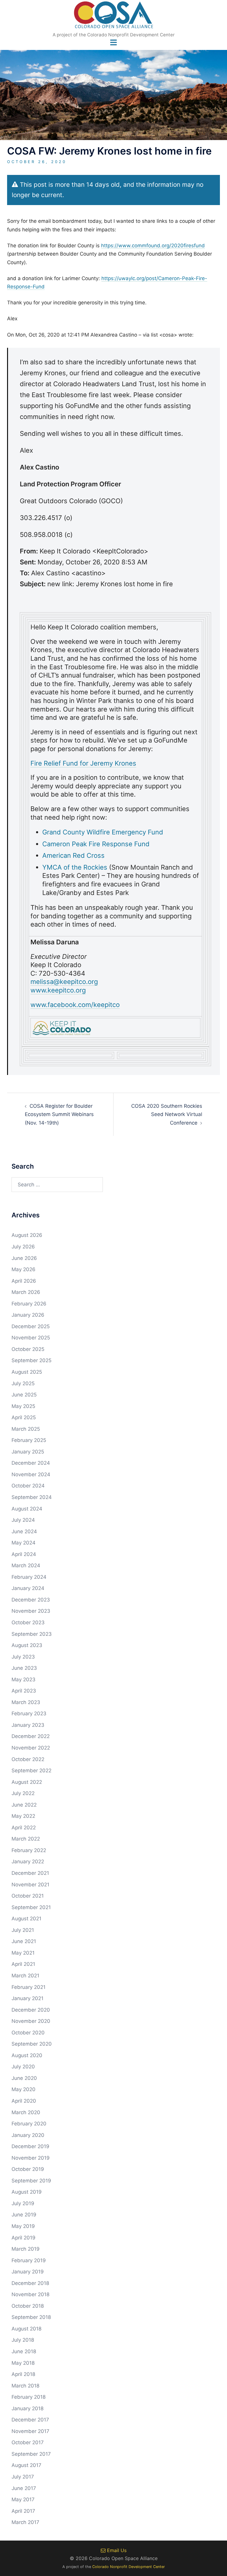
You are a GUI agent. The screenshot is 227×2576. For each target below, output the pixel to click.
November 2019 (31, 2158)
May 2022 (23, 1816)
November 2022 (31, 1748)
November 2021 (30, 1885)
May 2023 (23, 1680)
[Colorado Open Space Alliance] (114, 17)
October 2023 (28, 1622)
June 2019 (24, 2215)
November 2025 (31, 1338)
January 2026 (28, 1315)
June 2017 (24, 2488)
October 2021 (28, 1896)
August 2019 (27, 2192)
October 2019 (28, 2169)
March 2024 (26, 1565)
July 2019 (23, 2203)
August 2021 (26, 1919)
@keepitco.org (76, 982)
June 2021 (24, 1941)
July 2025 (23, 1383)
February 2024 (29, 1577)
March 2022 (26, 1839)
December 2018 (30, 2283)
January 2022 (28, 1862)
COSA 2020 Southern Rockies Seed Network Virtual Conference (167, 1114)
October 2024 (28, 1486)
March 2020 (26, 2112)
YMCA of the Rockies (75, 867)
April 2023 (24, 1691)
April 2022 (24, 1828)
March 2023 (26, 1702)
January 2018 (27, 2408)
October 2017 (28, 2442)
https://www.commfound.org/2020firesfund (153, 246)
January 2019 (28, 2272)
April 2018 (23, 2374)
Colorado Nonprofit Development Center (129, 2567)
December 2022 (31, 1736)
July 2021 (23, 1930)
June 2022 (24, 1805)
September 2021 (31, 1907)
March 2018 (25, 2386)
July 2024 (23, 1520)
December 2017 (30, 2420)
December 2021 (30, 1873)
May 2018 (23, 2363)
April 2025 (24, 1417)
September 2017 (31, 2454)
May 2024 (23, 1543)
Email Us (116, 2550)
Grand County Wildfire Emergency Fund (103, 832)
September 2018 (31, 2317)
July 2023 (23, 1657)
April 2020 (24, 2101)
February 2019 (29, 2260)
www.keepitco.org (58, 990)
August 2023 (27, 1645)
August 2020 (27, 2055)
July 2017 (23, 2477)
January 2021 (27, 1998)
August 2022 (27, 1782)
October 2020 (28, 2033)
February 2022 (29, 1850)
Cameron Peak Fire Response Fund (96, 844)
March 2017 (25, 2522)
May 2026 (23, 1269)
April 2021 (23, 1964)
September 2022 (31, 1771)
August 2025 (27, 1372)
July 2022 (23, 1793)
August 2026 (27, 1235)
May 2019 (23, 2226)
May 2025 (23, 1406)
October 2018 (28, 2306)
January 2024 (28, 1588)
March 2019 (26, 2249)
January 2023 (28, 1725)
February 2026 (29, 1304)
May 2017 (23, 2499)
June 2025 (24, 1395)
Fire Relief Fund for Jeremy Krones (83, 763)
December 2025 (31, 1326)
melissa (42, 982)
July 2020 (23, 2067)
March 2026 (26, 1292)
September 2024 (32, 1497)
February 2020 (29, 2124)
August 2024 (27, 1509)
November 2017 (30, 2431)
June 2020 (24, 2078)
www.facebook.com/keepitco (75, 1005)
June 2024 (24, 1531)
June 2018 (24, 2351)
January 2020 (28, 2135)
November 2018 (30, 2294)
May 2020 (23, 2089)
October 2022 (28, 1759)
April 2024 (24, 1554)
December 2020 (31, 2010)
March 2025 (26, 1429)
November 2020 (31, 2021)
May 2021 (23, 1953)
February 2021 (29, 1987)
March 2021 (25, 1976)
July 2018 (23, 2340)
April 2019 (23, 2238)
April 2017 (23, 2511)
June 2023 (24, 1668)
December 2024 (31, 1463)
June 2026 (24, 1258)
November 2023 (31, 1611)
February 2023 (29, 1713)
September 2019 (31, 2181)
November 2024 (31, 1474)
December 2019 (30, 2146)
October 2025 (28, 1349)
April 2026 (24, 1281)
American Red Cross (73, 855)
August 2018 (26, 2329)
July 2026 (23, 1247)
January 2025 (28, 1452)
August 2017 (26, 2465)
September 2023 (32, 1634)
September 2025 (31, 1360)
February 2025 (29, 1440)
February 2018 (29, 2397)
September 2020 (32, 2044)
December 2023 (31, 1600)
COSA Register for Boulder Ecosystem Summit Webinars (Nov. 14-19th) (59, 1114)
